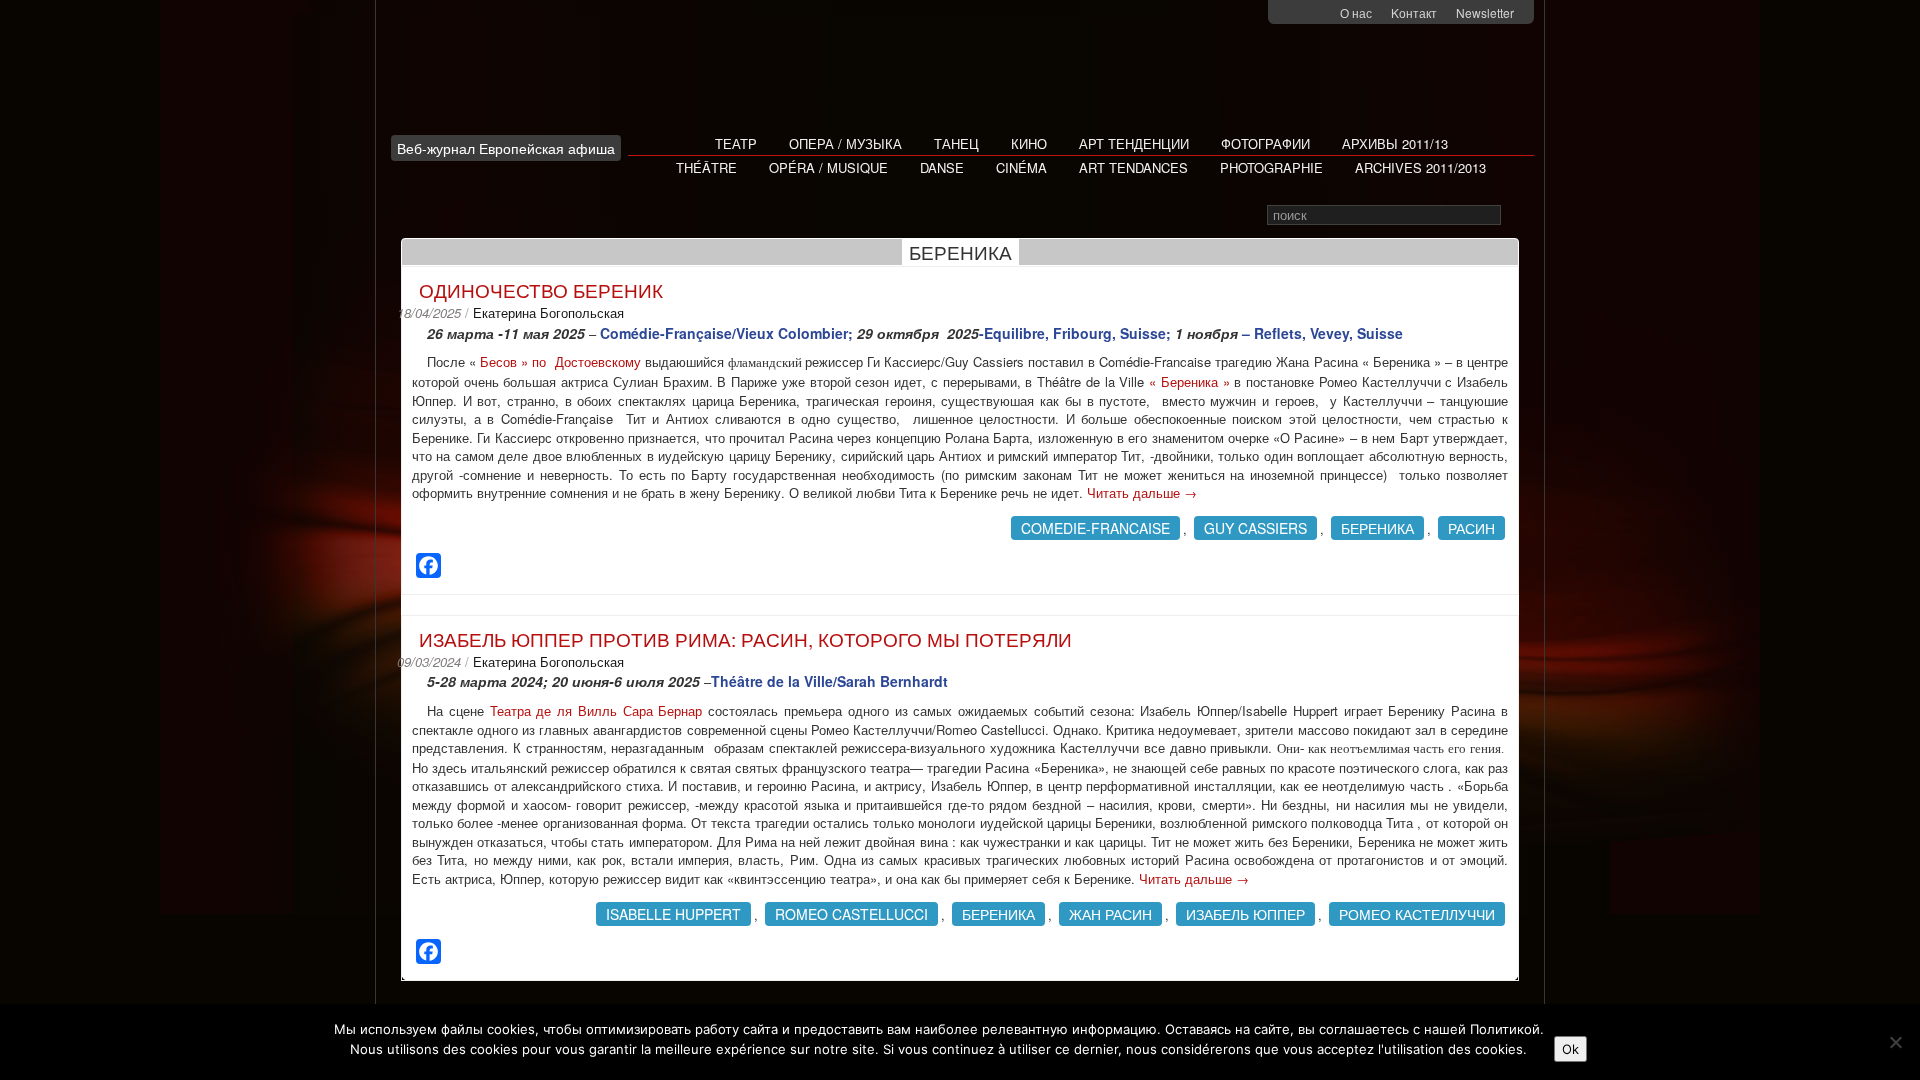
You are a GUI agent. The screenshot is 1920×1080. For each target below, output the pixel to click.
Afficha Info (511, 74)
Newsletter (1485, 12)
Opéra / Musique (828, 167)
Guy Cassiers (1255, 528)
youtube (1321, 13)
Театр (736, 143)
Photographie (1271, 167)
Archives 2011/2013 (1420, 167)
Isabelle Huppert (673, 914)
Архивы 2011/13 (1395, 143)
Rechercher (1514, 215)
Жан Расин (1110, 914)
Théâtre (706, 167)
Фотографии (1265, 143)
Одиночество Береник (541, 289)
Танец (956, 143)
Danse (942, 167)
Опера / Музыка (845, 143)
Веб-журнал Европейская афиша (506, 148)
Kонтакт (1414, 12)
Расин (1471, 528)
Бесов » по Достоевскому (560, 361)
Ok (1570, 1049)
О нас (1356, 12)
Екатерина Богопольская (548, 312)
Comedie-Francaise (1095, 528)
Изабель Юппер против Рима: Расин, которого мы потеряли (745, 638)
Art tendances (1133, 167)
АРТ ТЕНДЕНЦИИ (1134, 143)
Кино (1029, 143)
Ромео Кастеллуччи (1417, 914)
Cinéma (1021, 167)
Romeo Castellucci (851, 914)
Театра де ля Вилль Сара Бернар (596, 710)
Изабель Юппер (1245, 914)
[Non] (1895, 1042)
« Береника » (1189, 381)
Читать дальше (1142, 492)
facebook (1295, 13)
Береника (1377, 528)
